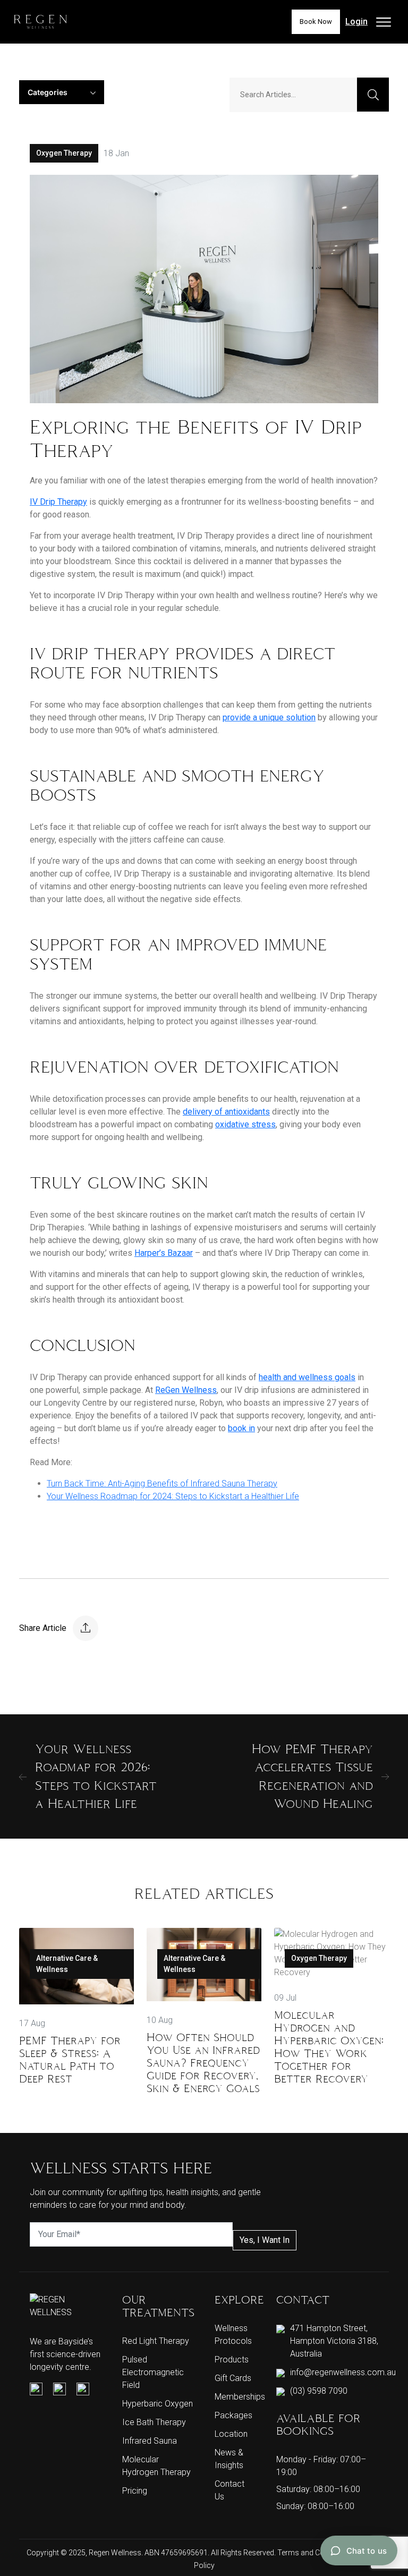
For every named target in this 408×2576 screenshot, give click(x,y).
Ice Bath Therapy (154, 2422)
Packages (233, 2415)
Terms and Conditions (315, 2553)
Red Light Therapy (156, 2341)
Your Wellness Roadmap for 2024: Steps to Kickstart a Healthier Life (173, 1496)
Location (231, 2434)
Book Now (316, 22)
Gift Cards (233, 2378)
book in (241, 1428)
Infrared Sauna (150, 2441)
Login (356, 22)
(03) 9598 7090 (319, 2391)
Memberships (240, 2397)
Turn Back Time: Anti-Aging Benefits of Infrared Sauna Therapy (162, 1483)
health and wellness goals (307, 1377)
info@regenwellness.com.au (343, 2372)
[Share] (86, 1628)
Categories (48, 92)
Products (232, 2360)
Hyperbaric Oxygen (158, 2404)
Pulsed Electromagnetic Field (153, 2372)
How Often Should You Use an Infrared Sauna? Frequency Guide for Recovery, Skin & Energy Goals (203, 2063)
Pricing (135, 2491)
